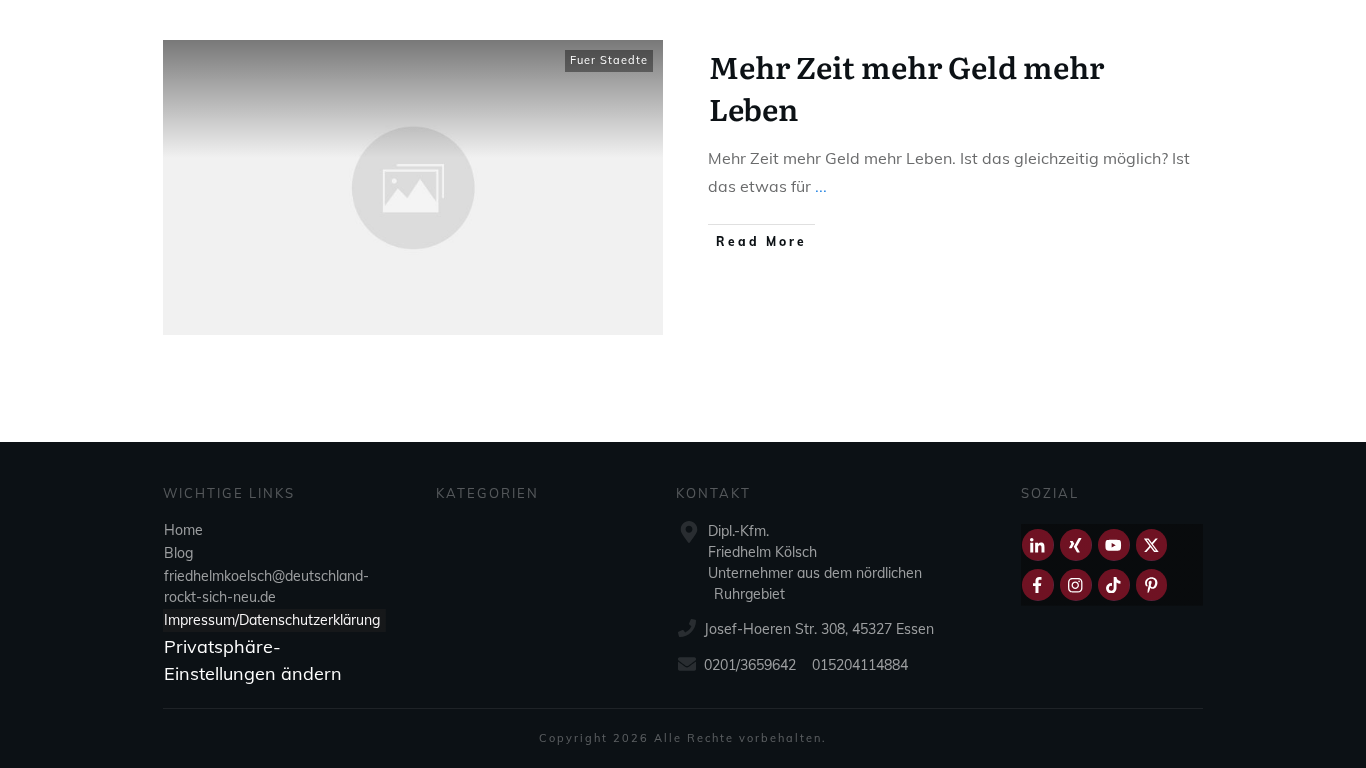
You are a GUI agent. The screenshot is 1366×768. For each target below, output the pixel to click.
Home (183, 530)
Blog (178, 553)
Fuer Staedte (609, 60)
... (821, 186)
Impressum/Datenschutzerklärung (272, 620)
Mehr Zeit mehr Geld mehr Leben (906, 87)
